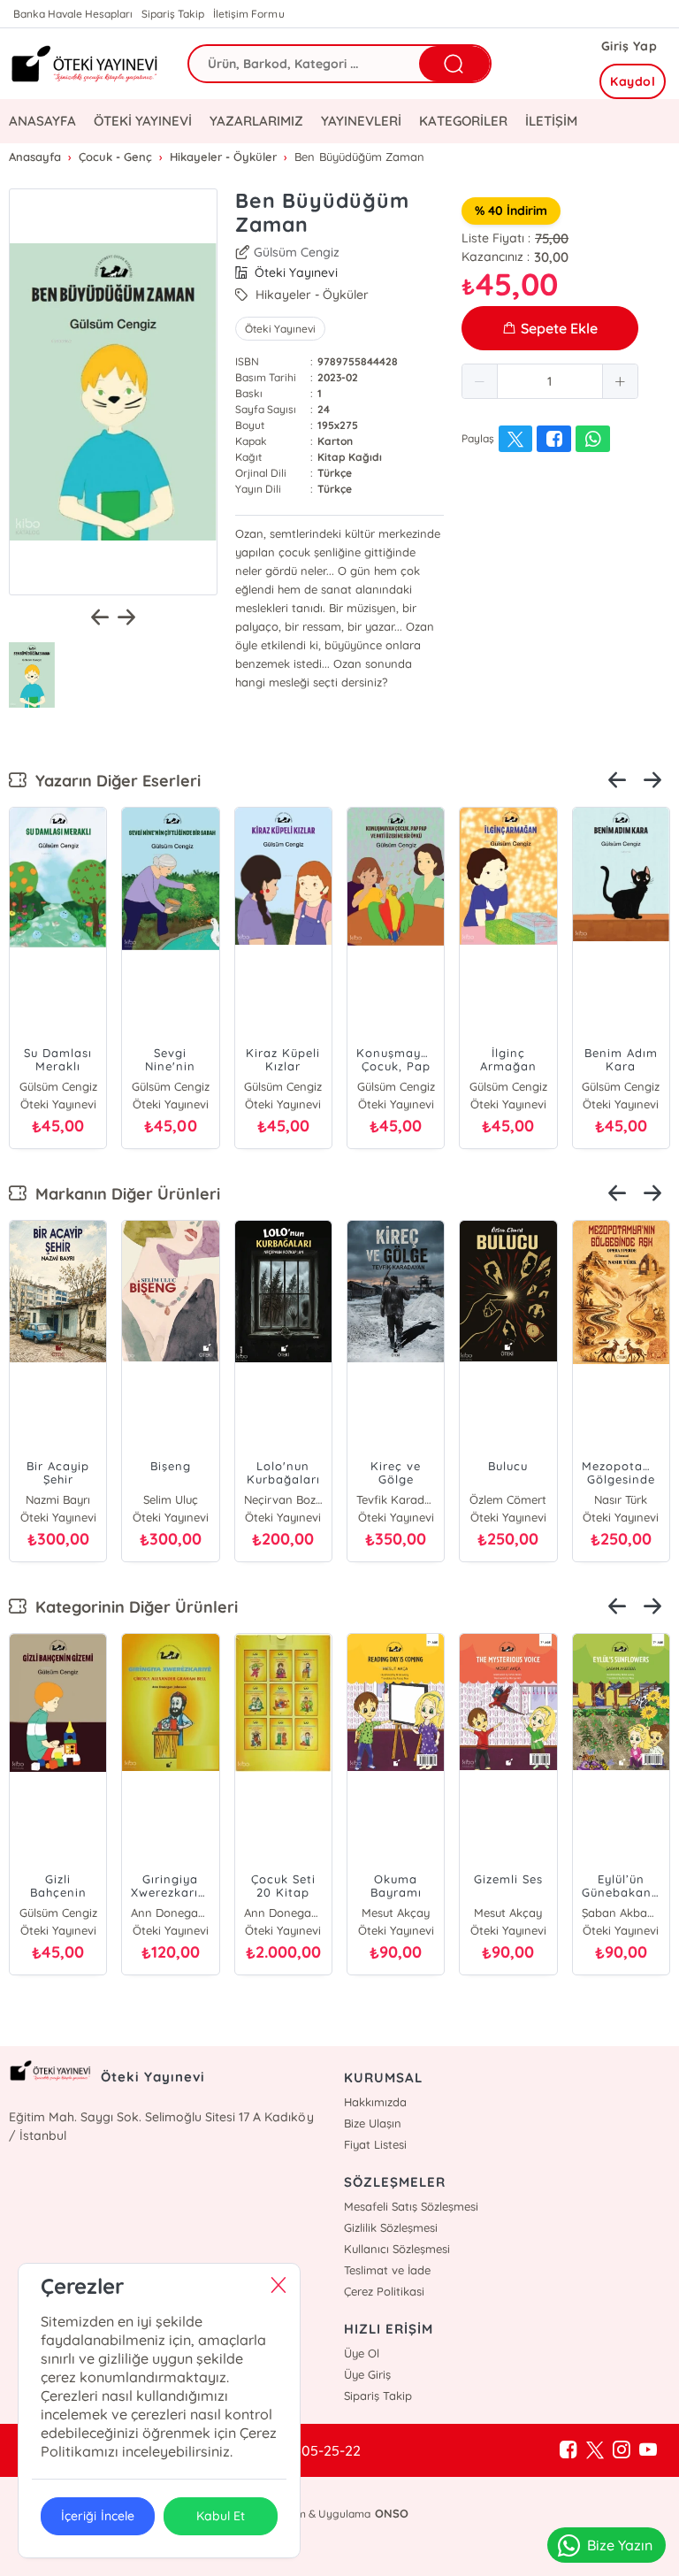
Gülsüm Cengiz (297, 252)
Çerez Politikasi (384, 2291)
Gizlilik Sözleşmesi (391, 2227)
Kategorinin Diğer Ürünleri (132, 1607)
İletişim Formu (248, 14)
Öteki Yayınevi (280, 329)
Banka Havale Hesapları (73, 14)
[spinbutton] (550, 381)
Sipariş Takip (173, 14)
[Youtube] (648, 2450)
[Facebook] (568, 2450)
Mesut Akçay (396, 1913)
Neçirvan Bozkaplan (283, 1499)
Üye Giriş (367, 2374)
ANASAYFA (42, 121)
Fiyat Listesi (375, 2144)
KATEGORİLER (463, 121)
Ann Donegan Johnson (170, 1913)
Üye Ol (362, 2353)
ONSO (392, 2513)
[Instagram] (622, 2450)
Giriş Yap (629, 46)
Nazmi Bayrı (58, 1499)
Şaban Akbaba (621, 1913)
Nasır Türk (621, 1499)
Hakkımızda (375, 2102)
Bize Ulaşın (373, 2123)
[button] (480, 381)
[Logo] (85, 63)
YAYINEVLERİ (361, 121)
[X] (595, 2450)
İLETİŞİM (551, 121)
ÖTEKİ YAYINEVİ (143, 121)
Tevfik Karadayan (396, 1499)
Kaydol (633, 81)
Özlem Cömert (508, 1499)
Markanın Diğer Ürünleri (123, 1194)
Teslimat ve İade (387, 2270)
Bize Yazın (620, 2545)
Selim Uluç (171, 1499)
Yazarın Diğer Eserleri (114, 781)
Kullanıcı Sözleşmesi (397, 2249)
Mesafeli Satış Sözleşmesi (411, 2206)
